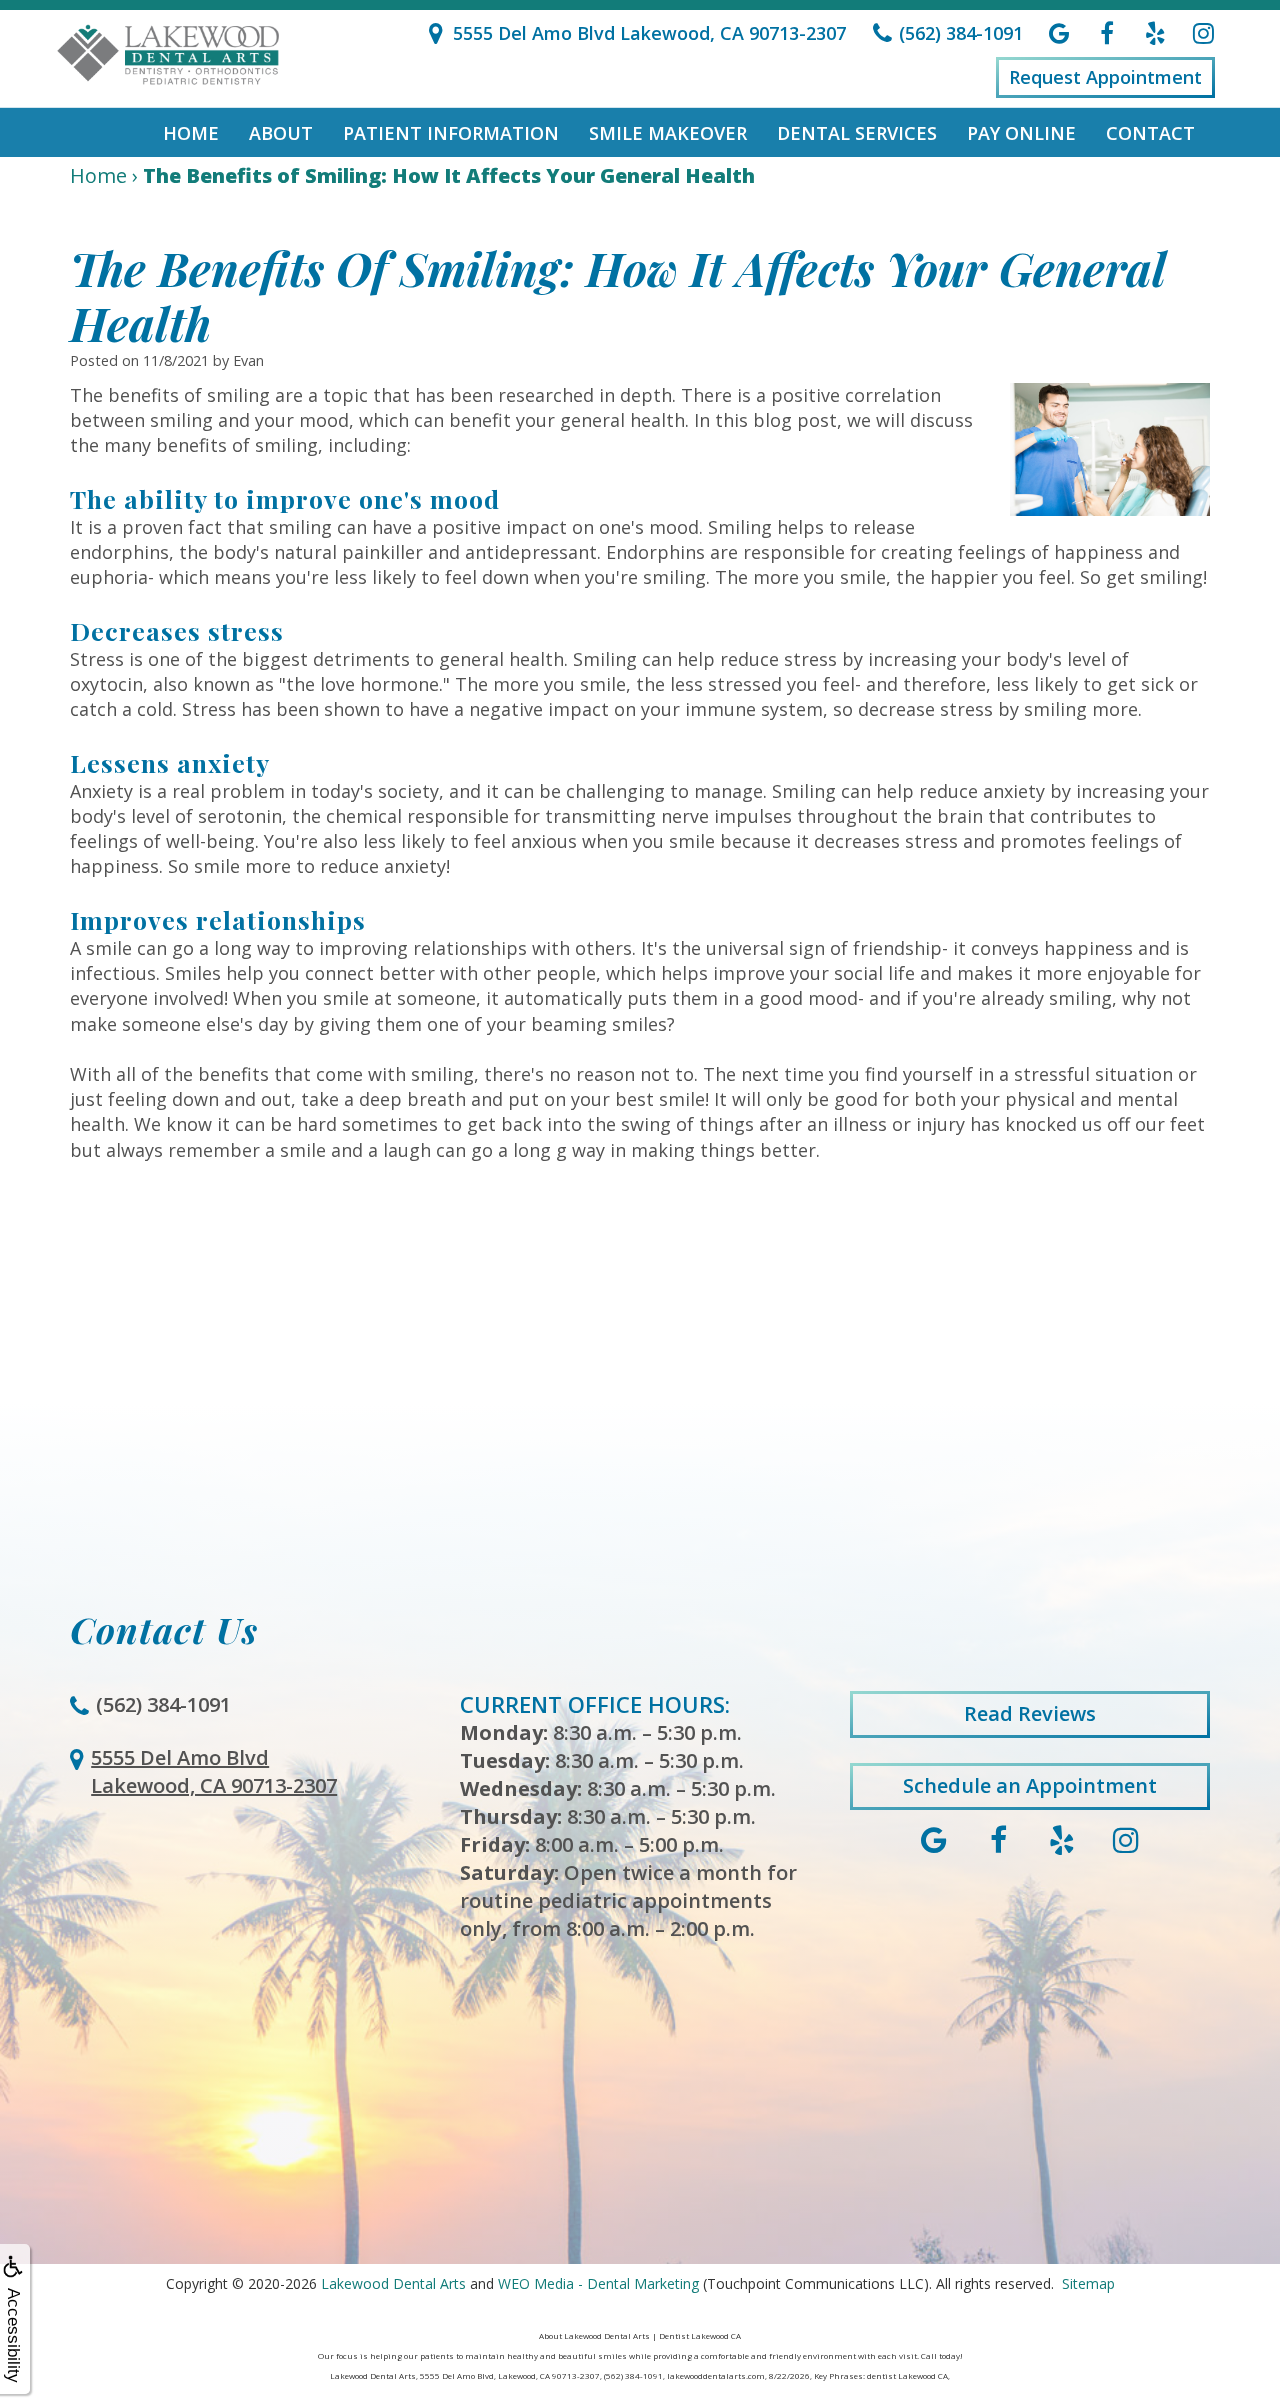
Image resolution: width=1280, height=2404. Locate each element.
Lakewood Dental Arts (393, 2283)
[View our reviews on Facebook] (1107, 33)
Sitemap (1088, 2283)
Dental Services (857, 133)
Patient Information (451, 133)
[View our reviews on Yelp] (1155, 33)
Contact (1150, 133)
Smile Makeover (668, 133)
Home (191, 133)
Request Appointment (1105, 77)
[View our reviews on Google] (1059, 33)
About (281, 133)
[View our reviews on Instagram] (1203, 33)
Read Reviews (1030, 1713)
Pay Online (1021, 133)
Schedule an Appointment (1030, 1785)
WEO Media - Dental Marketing (598, 2283)
